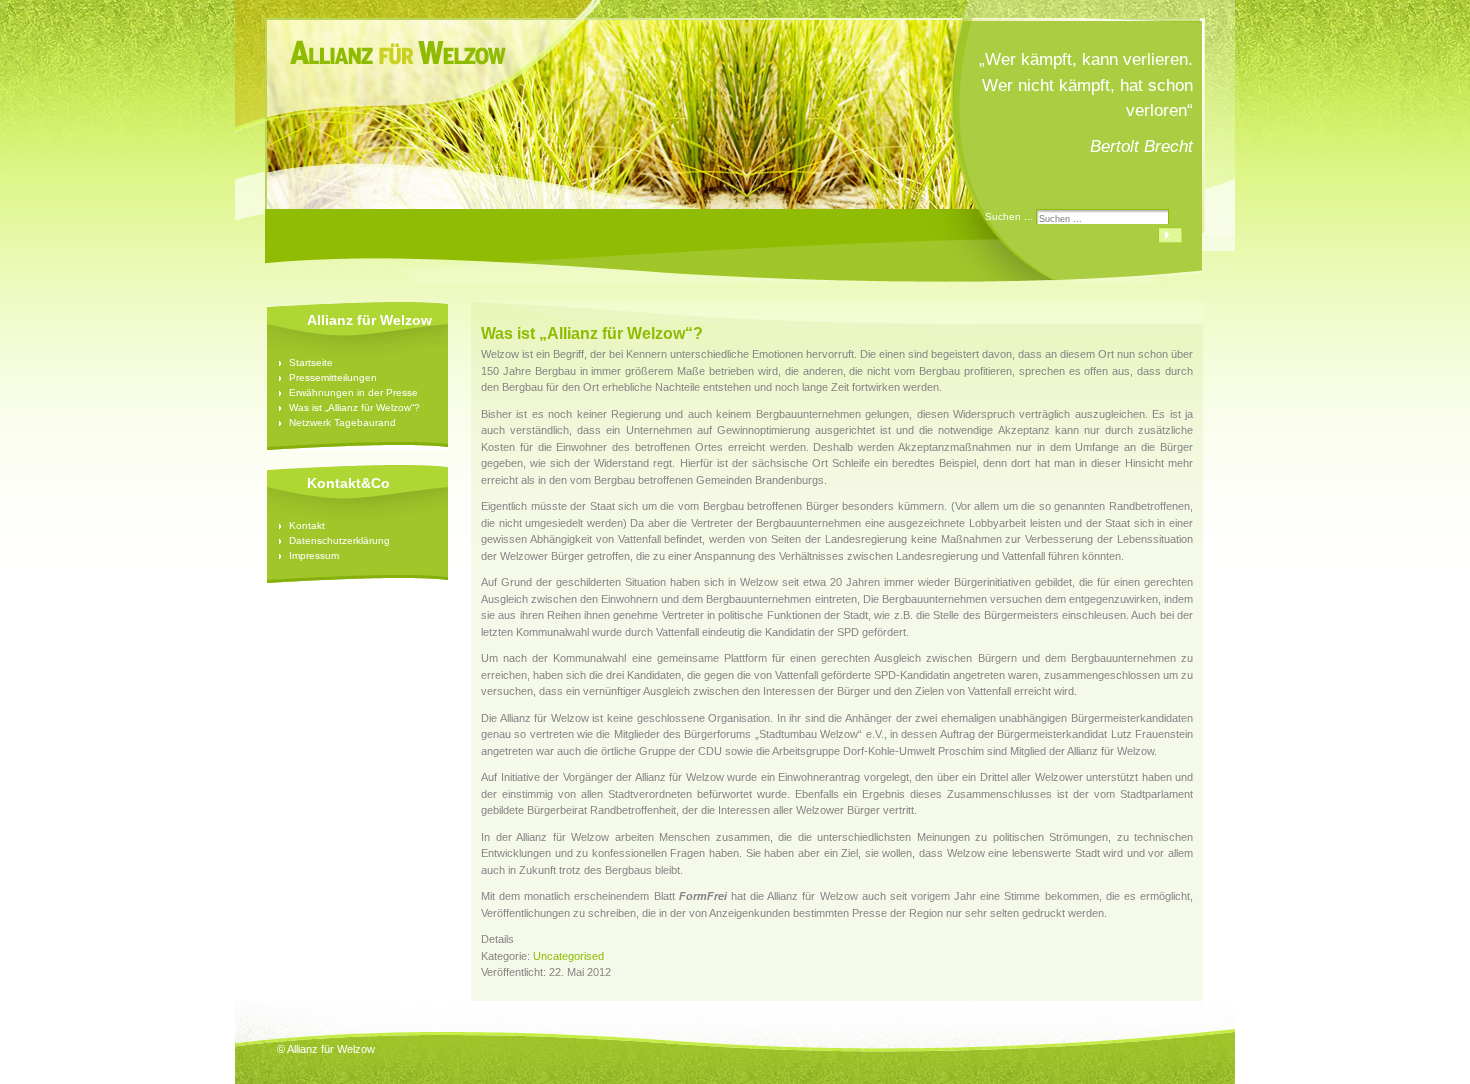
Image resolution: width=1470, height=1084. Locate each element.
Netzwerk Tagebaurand (342, 422)
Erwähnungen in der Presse (353, 392)
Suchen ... (1009, 216)
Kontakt (307, 525)
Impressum (314, 555)
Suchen (1170, 235)
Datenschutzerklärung (339, 540)
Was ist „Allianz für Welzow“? (354, 407)
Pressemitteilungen (333, 377)
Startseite (311, 362)
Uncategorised (568, 956)
